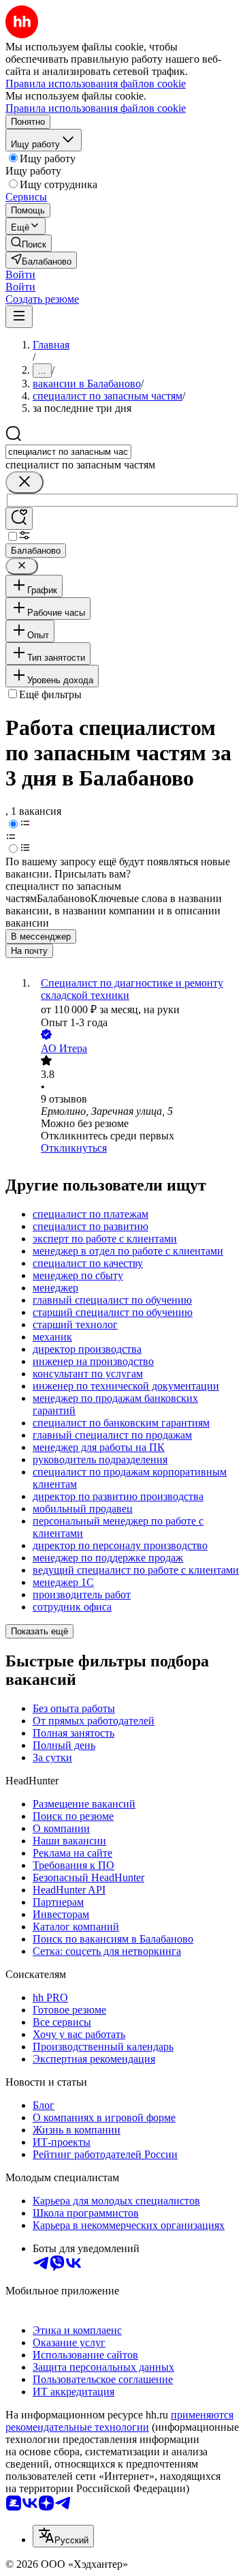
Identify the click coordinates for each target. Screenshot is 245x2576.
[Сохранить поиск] (19, 519)
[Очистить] (24, 482)
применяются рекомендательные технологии (119, 2421)
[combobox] (68, 452)
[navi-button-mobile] (19, 317)
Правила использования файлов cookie (96, 108)
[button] (20, 274)
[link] (29, 243)
